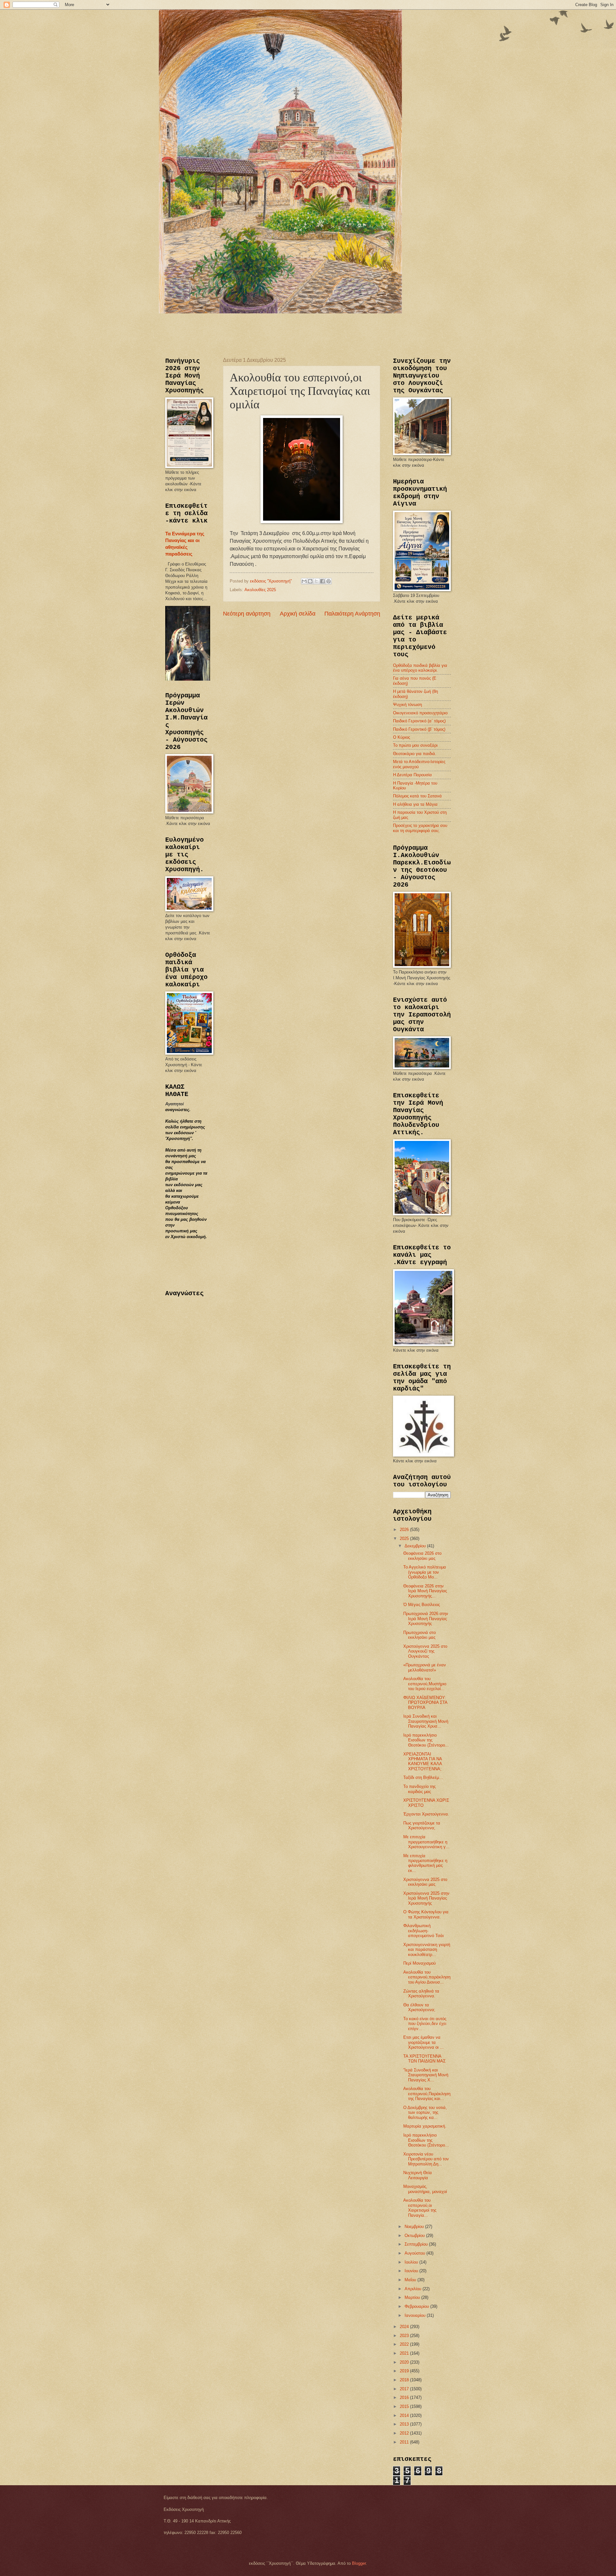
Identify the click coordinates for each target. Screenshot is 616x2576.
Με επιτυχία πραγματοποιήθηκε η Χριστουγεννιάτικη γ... (426, 1842)
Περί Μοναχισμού (419, 1963)
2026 (405, 1530)
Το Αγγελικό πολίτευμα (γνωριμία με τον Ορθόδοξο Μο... (425, 1572)
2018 (405, 2380)
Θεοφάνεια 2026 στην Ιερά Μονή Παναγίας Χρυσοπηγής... (425, 1591)
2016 (405, 2397)
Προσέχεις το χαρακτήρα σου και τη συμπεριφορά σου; (420, 828)
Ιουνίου (412, 2271)
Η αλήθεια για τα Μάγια (415, 804)
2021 (405, 2353)
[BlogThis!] (310, 581)
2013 (405, 2424)
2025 (405, 1539)
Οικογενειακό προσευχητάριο (420, 713)
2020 (405, 2362)
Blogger (359, 2563)
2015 (405, 2406)
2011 (405, 2442)
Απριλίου (414, 2289)
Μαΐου (411, 2280)
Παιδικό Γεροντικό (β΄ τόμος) (419, 729)
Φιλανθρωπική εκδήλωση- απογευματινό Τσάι (424, 1931)
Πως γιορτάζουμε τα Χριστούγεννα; (422, 1825)
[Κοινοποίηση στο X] (316, 581)
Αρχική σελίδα (298, 614)
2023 (405, 2336)
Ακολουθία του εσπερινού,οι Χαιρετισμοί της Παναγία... (420, 2208)
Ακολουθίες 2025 (260, 590)
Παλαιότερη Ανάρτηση (352, 614)
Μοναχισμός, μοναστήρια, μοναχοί (425, 2189)
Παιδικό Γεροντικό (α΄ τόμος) (419, 721)
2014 (405, 2415)
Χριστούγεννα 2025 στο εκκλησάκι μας (425, 1882)
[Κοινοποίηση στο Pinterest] (329, 581)
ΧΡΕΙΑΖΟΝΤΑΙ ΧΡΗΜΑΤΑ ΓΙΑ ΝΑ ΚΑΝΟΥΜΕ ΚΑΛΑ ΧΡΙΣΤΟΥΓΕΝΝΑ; (423, 1761)
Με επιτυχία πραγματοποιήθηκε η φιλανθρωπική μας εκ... (425, 1863)
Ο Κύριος (402, 737)
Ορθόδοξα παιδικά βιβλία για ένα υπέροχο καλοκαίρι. (420, 668)
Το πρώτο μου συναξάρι (415, 745)
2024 (405, 2327)
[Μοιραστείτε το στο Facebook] (322, 581)
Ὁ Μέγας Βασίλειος (422, 1605)
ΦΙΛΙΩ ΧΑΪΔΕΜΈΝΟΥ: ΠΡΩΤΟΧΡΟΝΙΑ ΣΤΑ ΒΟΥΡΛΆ (425, 1703)
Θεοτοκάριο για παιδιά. (415, 754)
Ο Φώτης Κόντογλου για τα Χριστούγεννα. (426, 1914)
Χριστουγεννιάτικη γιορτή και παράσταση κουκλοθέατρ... (427, 1950)
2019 (405, 2371)
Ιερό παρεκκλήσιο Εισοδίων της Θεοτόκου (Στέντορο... (426, 1740)
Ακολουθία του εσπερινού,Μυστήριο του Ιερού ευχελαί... (425, 1684)
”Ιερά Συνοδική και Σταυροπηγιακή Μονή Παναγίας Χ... (426, 2075)
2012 (405, 2433)
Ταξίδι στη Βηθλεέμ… (423, 1777)
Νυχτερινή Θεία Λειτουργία (418, 2175)
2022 (405, 2344)
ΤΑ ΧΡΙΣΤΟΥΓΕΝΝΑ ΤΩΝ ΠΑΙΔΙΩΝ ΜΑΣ (424, 2059)
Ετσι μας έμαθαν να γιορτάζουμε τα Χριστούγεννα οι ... (424, 2042)
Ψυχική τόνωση (407, 705)
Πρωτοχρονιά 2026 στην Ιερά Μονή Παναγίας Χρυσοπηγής (426, 1619)
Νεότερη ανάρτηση (247, 614)
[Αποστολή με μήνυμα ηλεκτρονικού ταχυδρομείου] (304, 581)
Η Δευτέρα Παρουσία (412, 775)
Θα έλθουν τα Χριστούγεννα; (419, 2007)
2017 (405, 2389)
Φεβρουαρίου (417, 2306)
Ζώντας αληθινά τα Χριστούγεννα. (421, 1994)
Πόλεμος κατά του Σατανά (417, 796)
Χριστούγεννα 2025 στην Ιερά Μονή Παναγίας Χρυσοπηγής (426, 1898)
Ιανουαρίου (416, 2315)
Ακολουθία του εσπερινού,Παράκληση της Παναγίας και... (427, 2094)
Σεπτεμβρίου (417, 2244)
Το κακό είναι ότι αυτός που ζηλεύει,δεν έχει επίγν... (425, 2024)
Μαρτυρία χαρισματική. (425, 2126)
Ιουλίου (412, 2262)
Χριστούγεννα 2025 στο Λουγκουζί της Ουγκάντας (425, 1651)
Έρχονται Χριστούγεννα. (426, 1814)
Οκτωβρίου (415, 2236)
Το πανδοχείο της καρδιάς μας (419, 1789)
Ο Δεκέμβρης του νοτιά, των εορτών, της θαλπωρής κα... (425, 2113)
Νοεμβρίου (415, 2227)
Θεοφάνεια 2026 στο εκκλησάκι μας (422, 1556)
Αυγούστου (415, 2253)
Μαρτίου (413, 2297)
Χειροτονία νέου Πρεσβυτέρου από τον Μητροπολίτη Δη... (426, 2159)
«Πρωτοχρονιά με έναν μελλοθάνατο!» (425, 1667)
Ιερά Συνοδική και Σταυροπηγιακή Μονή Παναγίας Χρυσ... (426, 1721)
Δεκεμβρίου (416, 1546)
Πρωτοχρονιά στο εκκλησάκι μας (419, 1635)
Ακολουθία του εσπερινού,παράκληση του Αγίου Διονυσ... (427, 1977)
